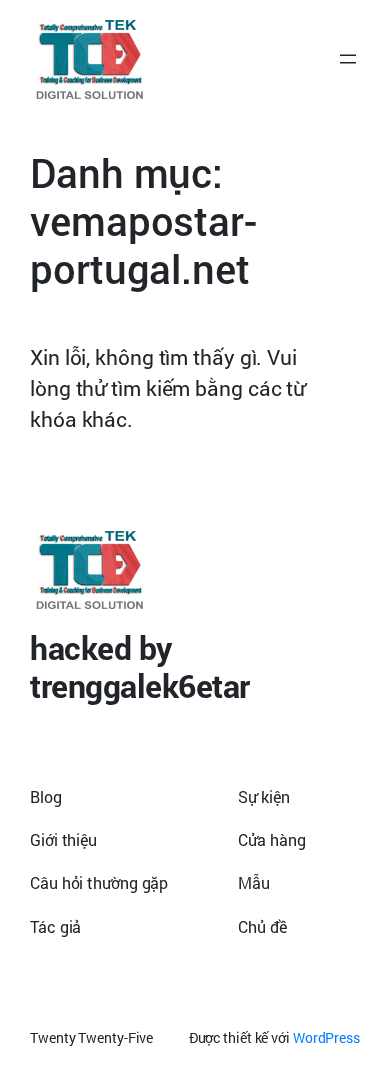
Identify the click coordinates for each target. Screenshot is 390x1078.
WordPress (326, 1037)
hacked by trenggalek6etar (140, 666)
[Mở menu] (348, 59)
